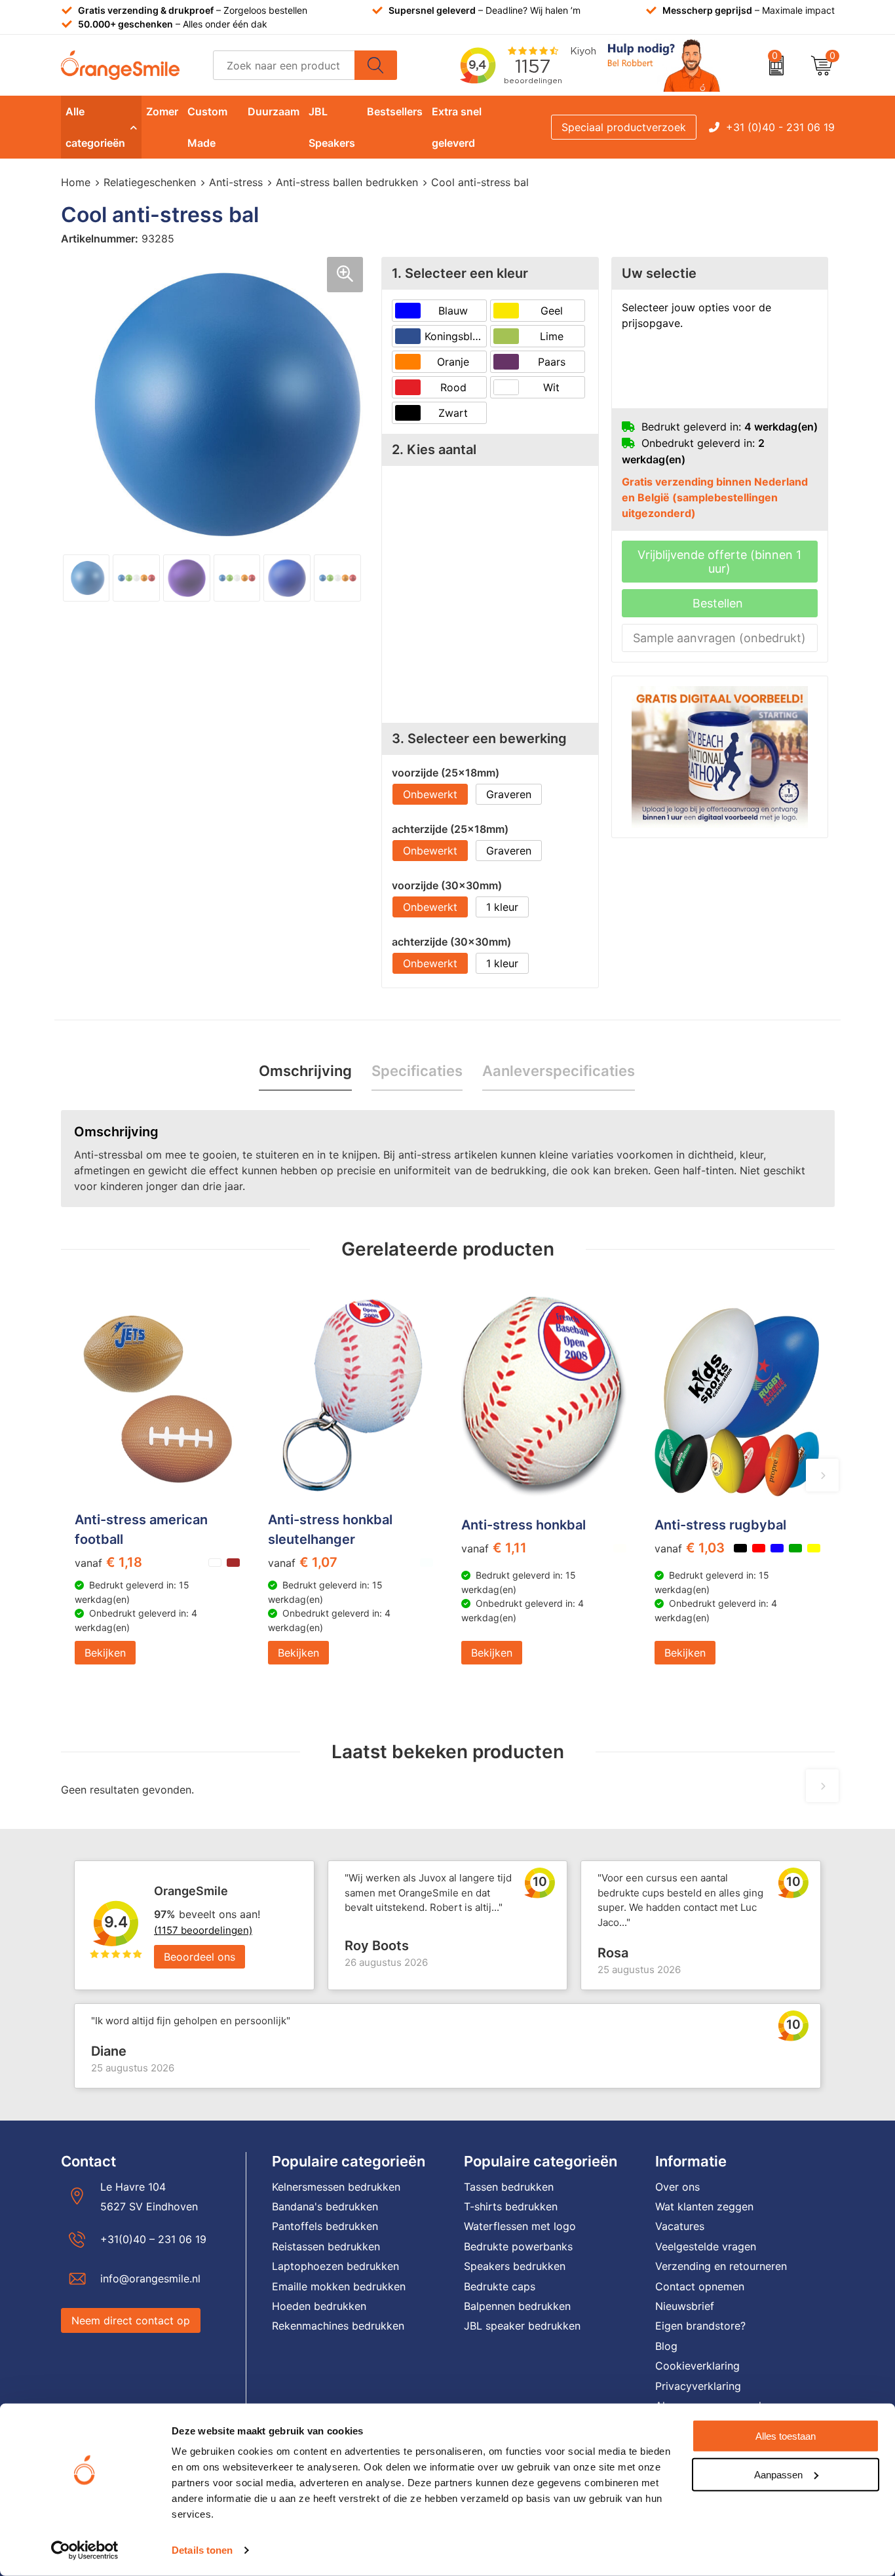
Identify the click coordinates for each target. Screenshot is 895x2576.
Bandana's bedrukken (325, 2206)
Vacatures (680, 2226)
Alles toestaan (786, 2436)
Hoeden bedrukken (319, 2306)
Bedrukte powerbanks (518, 2246)
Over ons (677, 2187)
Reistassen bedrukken (326, 2246)
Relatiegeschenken (150, 182)
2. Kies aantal (434, 450)
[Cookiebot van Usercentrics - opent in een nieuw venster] (85, 2550)
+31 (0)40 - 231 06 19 (780, 127)
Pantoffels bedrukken (325, 2226)
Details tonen (202, 2550)
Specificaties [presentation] (417, 1071)
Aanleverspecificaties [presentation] (559, 1071)
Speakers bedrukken (515, 2266)
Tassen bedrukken (509, 2187)
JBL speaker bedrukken (522, 2326)
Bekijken (105, 1653)
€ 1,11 (494, 1548)
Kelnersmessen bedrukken (336, 2187)
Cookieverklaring (697, 2366)
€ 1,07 (303, 1562)
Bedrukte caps (500, 2286)
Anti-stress (236, 182)
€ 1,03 (690, 1548)
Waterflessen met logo (520, 2226)
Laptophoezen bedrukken (335, 2266)
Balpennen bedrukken (517, 2306)
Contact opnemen (700, 2286)
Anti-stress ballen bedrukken (347, 182)
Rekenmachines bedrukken (338, 2326)
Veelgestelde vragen (706, 2246)
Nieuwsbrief (685, 2306)
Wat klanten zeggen (704, 2206)
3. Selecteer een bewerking (479, 739)
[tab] (305, 1071)
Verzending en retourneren (721, 2266)
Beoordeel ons (200, 1957)
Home (76, 182)
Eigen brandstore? (700, 2326)
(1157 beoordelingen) (203, 1930)
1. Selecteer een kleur (460, 273)
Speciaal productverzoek (624, 127)
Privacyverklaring (698, 2386)
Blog (666, 2346)
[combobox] (284, 65)
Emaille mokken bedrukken (339, 2286)
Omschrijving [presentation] (305, 1071)
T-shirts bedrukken (511, 2206)
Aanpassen (778, 2474)
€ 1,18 (108, 1562)
